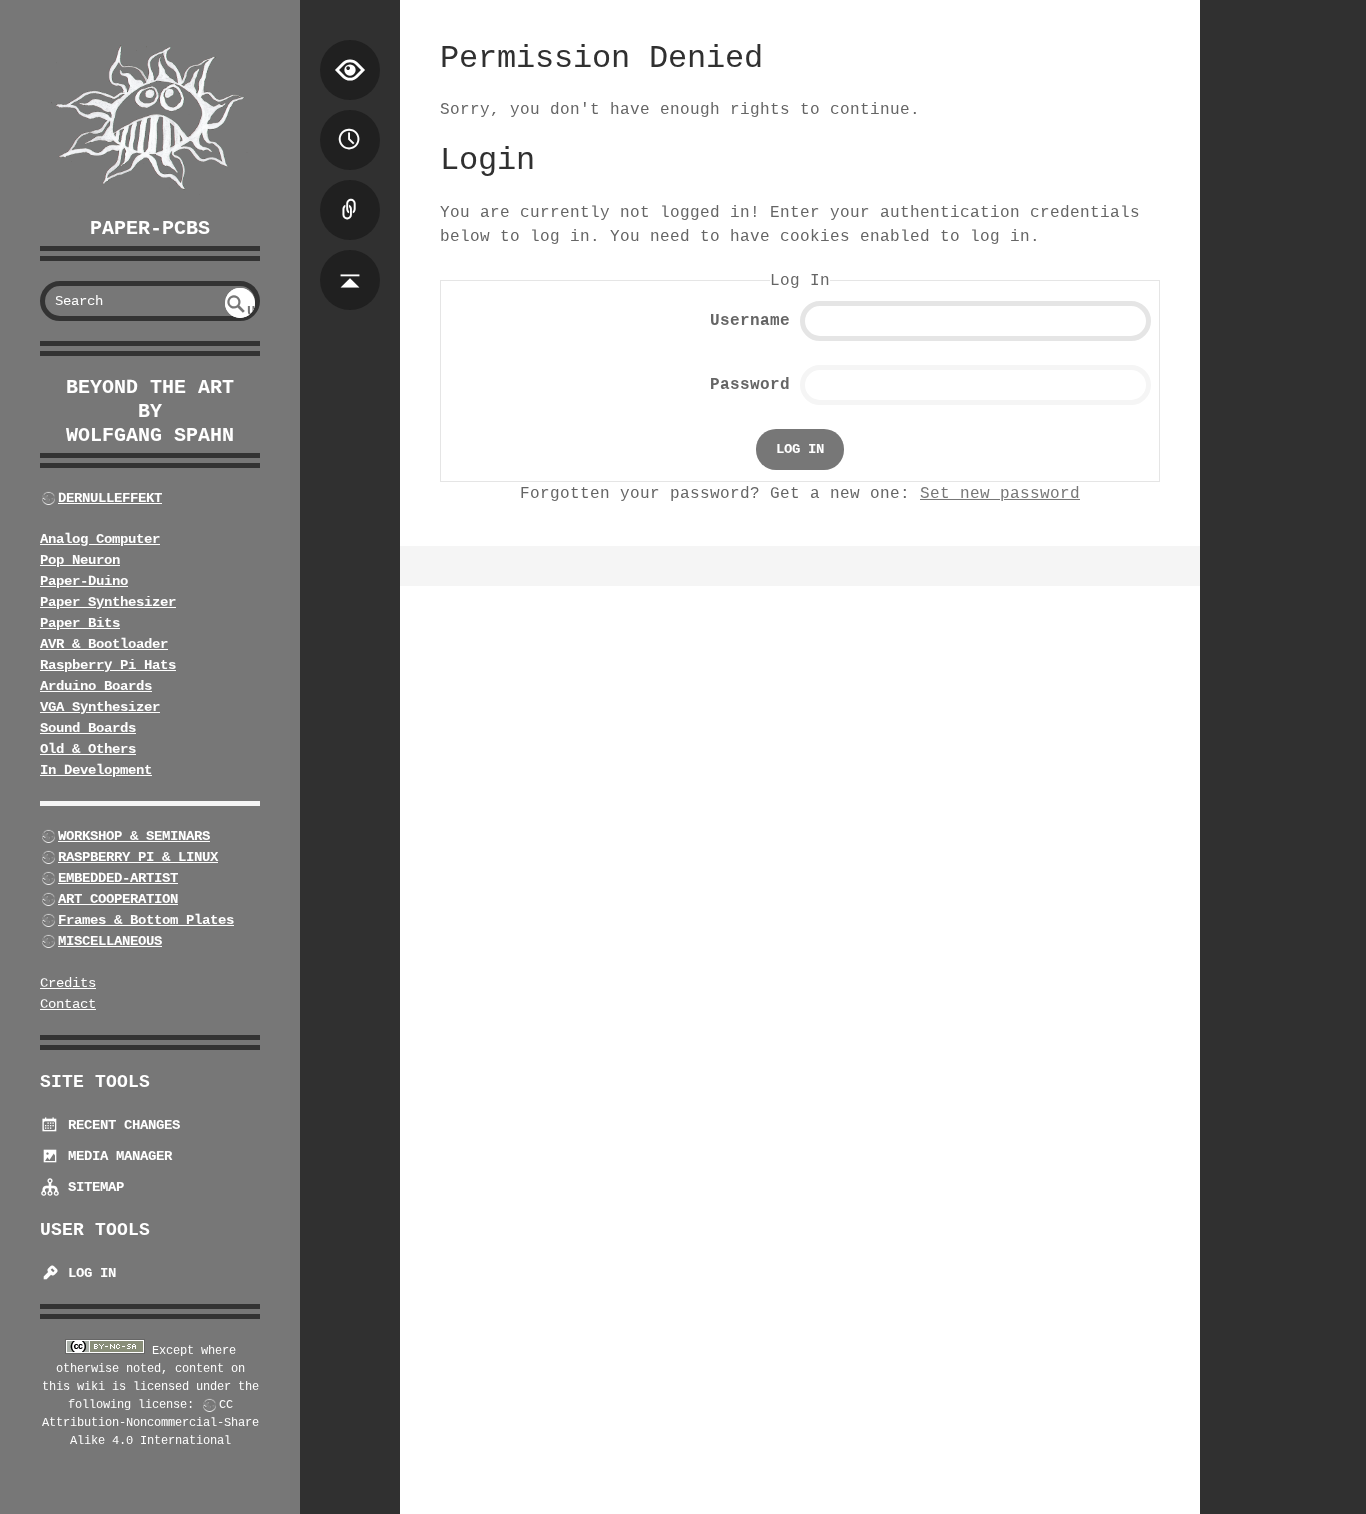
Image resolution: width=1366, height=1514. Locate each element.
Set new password (1000, 494)
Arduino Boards (96, 686)
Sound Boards (88, 728)
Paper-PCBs (150, 228)
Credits (68, 983)
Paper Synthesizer (108, 602)
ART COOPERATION (118, 899)
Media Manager (116, 1156)
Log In (88, 1273)
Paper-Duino (84, 581)
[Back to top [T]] (350, 260)
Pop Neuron (80, 560)
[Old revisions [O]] (350, 120)
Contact (68, 1004)
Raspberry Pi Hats (108, 665)
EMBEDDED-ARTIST (118, 878)
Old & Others (88, 749)
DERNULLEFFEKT (110, 498)
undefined (241, 310)
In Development (96, 770)
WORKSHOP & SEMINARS (134, 836)
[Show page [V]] (350, 50)
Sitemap (92, 1187)
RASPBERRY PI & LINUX (138, 857)
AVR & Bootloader (104, 644)
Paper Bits (80, 623)
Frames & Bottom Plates (146, 920)
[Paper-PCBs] (150, 118)
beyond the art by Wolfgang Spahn (150, 411)
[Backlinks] (350, 190)
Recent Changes (120, 1125)
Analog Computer (100, 539)
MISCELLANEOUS (110, 941)
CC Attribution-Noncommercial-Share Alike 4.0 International (150, 1423)
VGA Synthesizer (100, 707)
